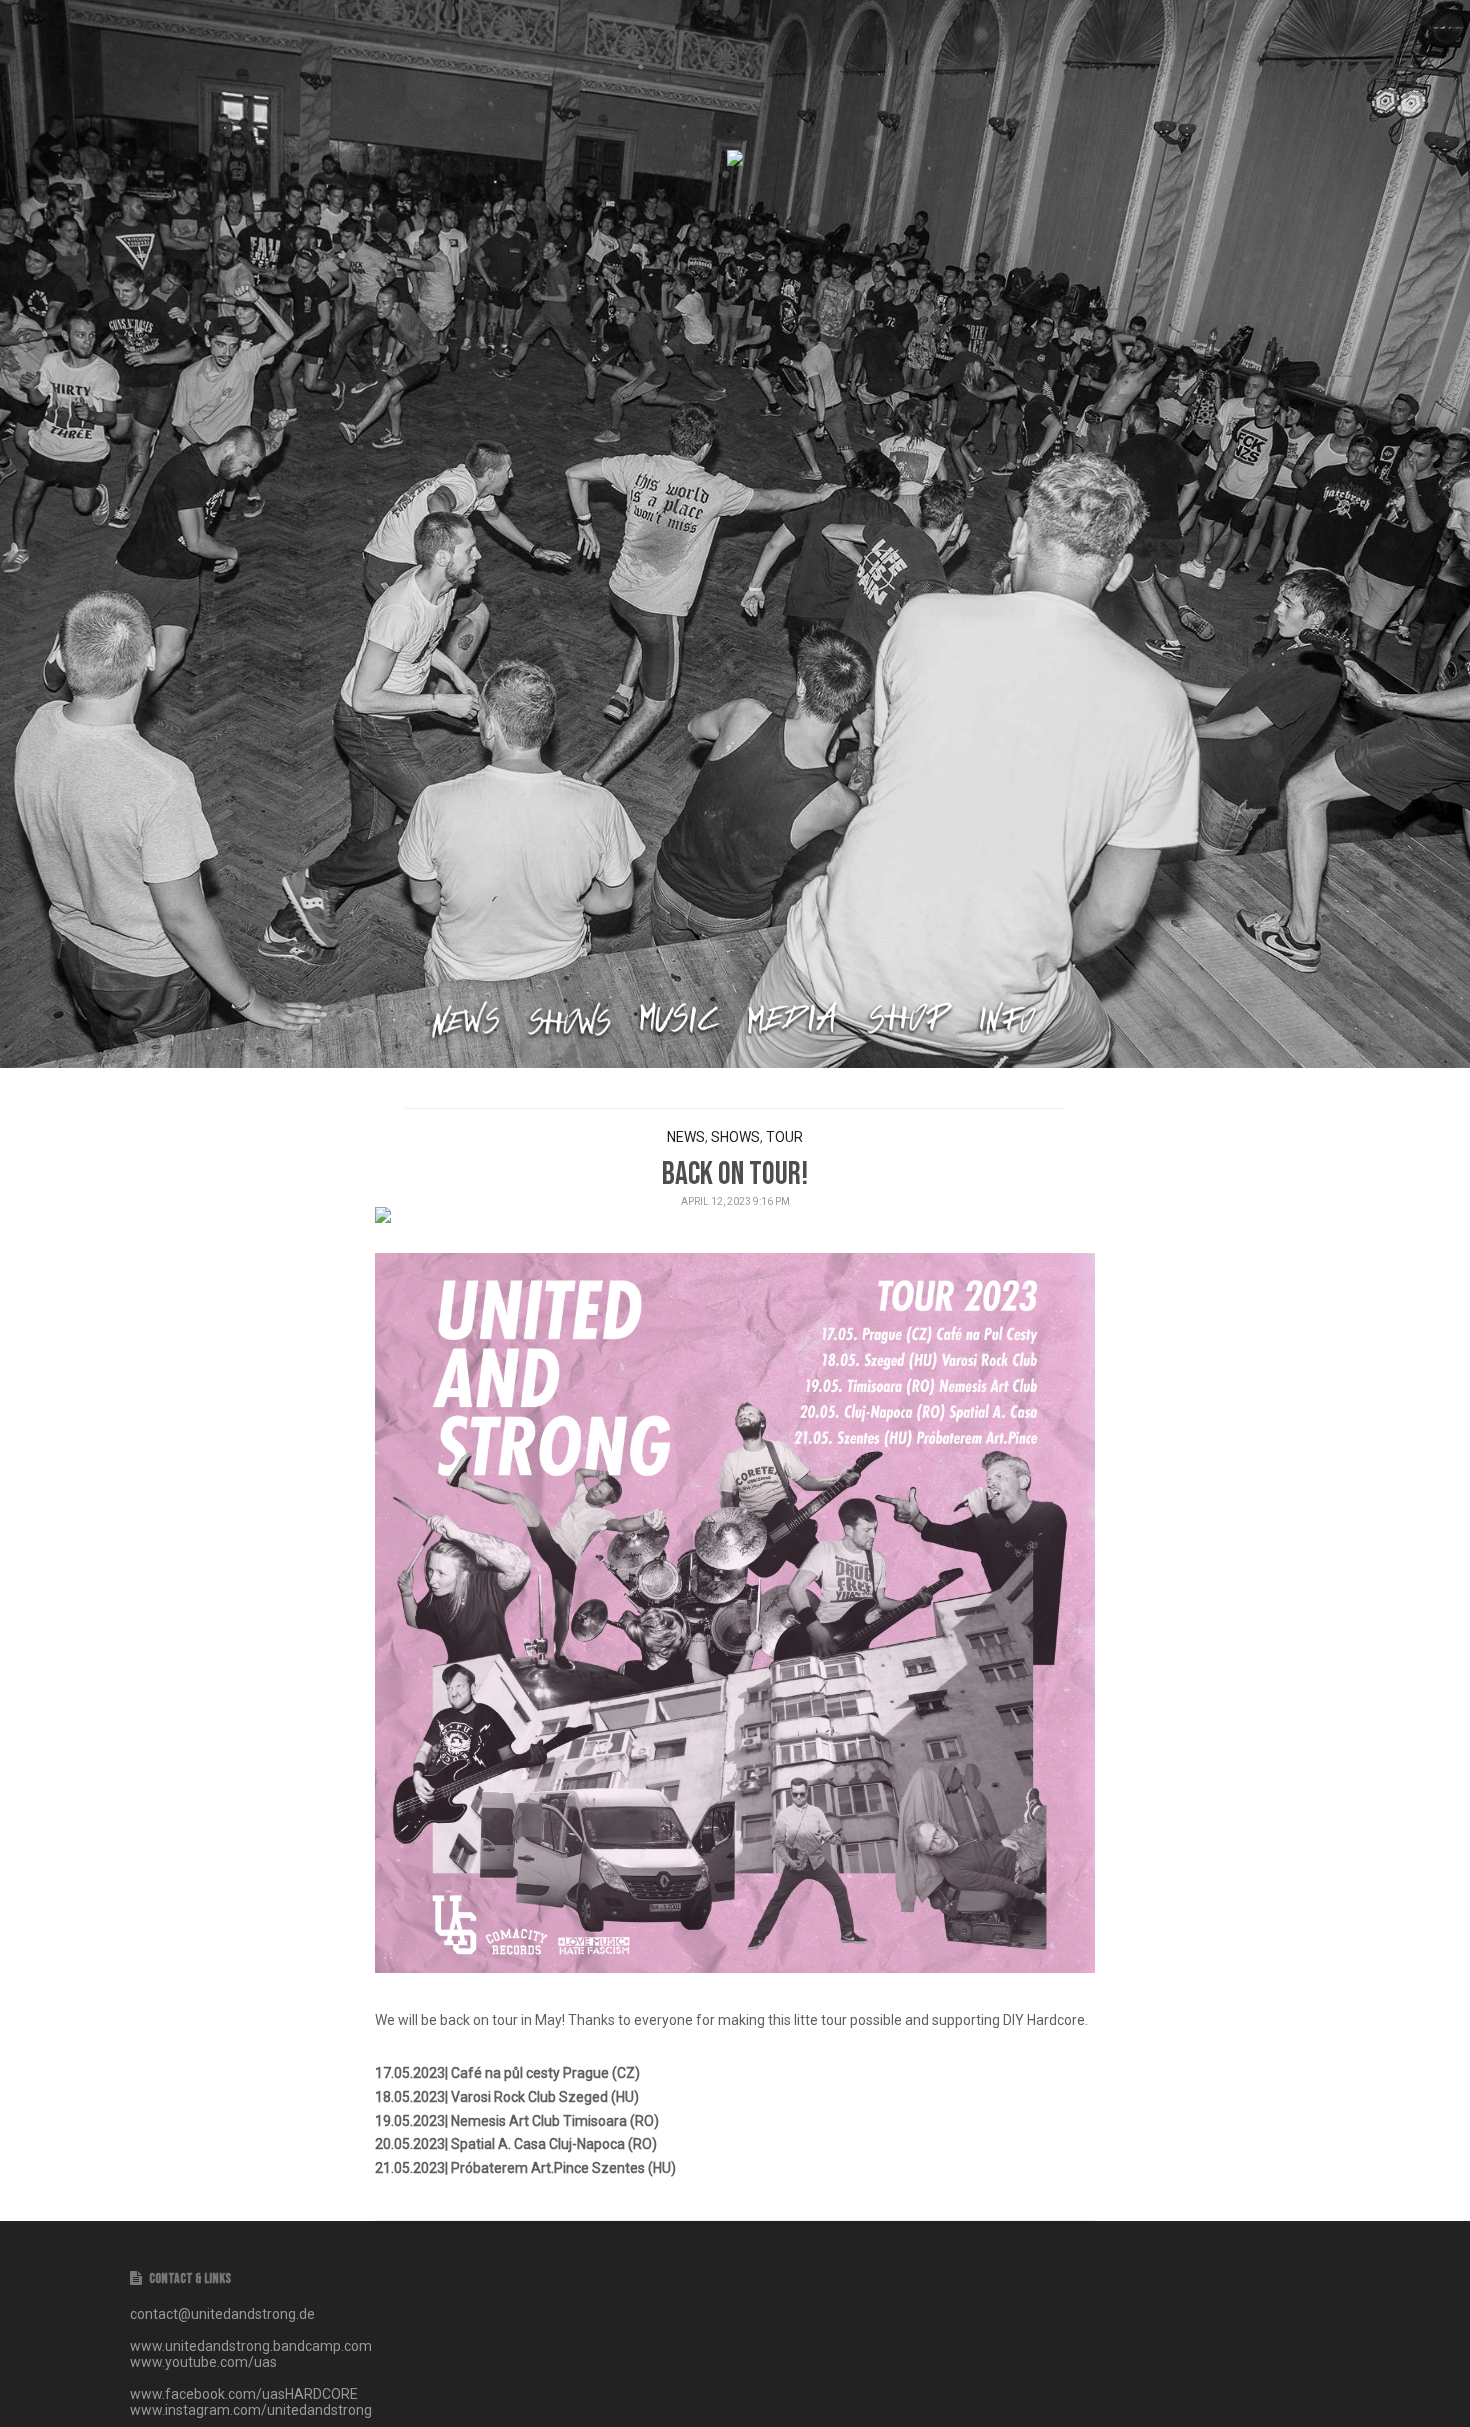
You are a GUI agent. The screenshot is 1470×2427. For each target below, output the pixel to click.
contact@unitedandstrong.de (222, 2314)
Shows (735, 1137)
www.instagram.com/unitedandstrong (251, 2410)
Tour (784, 1137)
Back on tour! (735, 1174)
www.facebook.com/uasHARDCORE (244, 2394)
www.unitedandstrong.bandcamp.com (251, 2346)
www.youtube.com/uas (203, 2362)
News (686, 1137)
